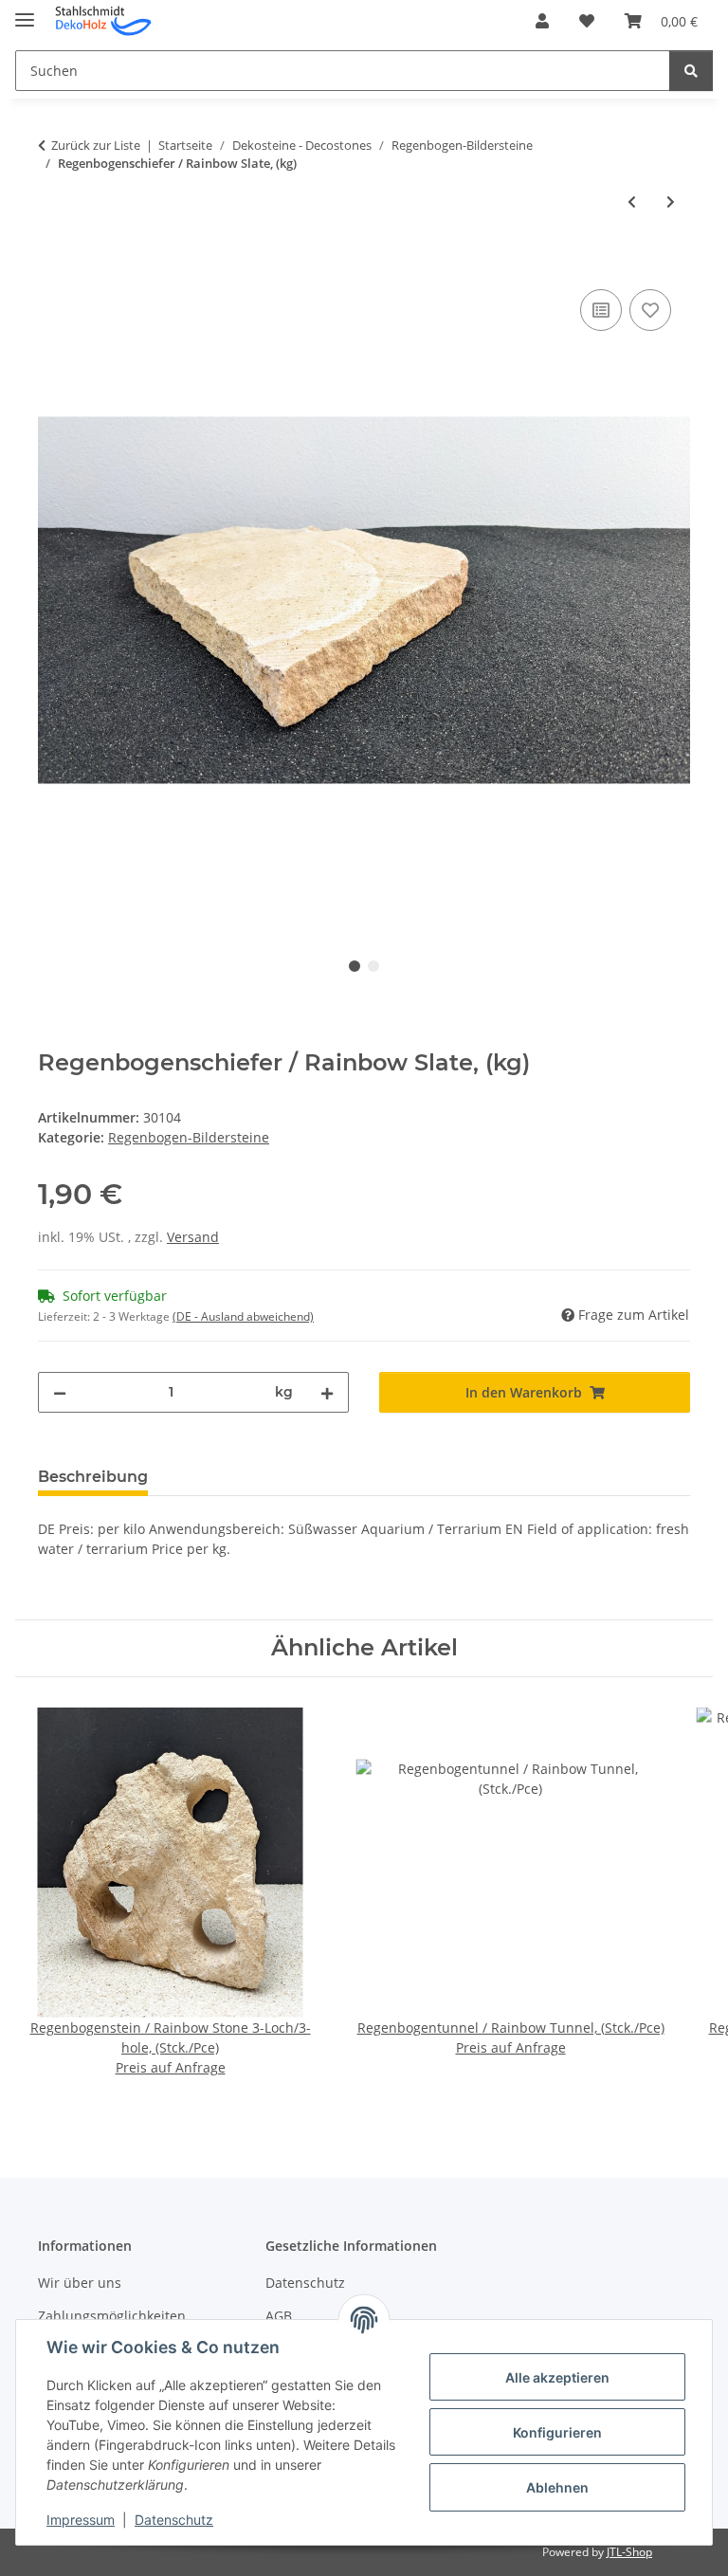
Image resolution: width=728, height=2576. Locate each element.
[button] (542, 21)
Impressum (81, 2520)
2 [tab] (373, 966)
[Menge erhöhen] (327, 1392)
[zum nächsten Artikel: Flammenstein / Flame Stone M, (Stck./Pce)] (671, 201)
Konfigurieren (557, 2432)
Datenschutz (174, 2520)
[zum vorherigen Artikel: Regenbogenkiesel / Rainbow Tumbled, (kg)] (632, 201)
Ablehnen (557, 2487)
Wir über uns (80, 2283)
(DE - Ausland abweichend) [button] (243, 1316)
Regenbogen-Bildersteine (189, 1137)
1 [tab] (355, 966)
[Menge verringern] (60, 1392)
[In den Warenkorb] (53, 264)
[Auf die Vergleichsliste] (601, 310)
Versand (193, 1237)
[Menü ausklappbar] (25, 12)
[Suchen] (691, 71)
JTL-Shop (629, 2552)
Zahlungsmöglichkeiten (112, 2316)
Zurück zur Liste (96, 145)
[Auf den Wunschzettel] (650, 310)
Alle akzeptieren (557, 2377)
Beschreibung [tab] (93, 1477)
